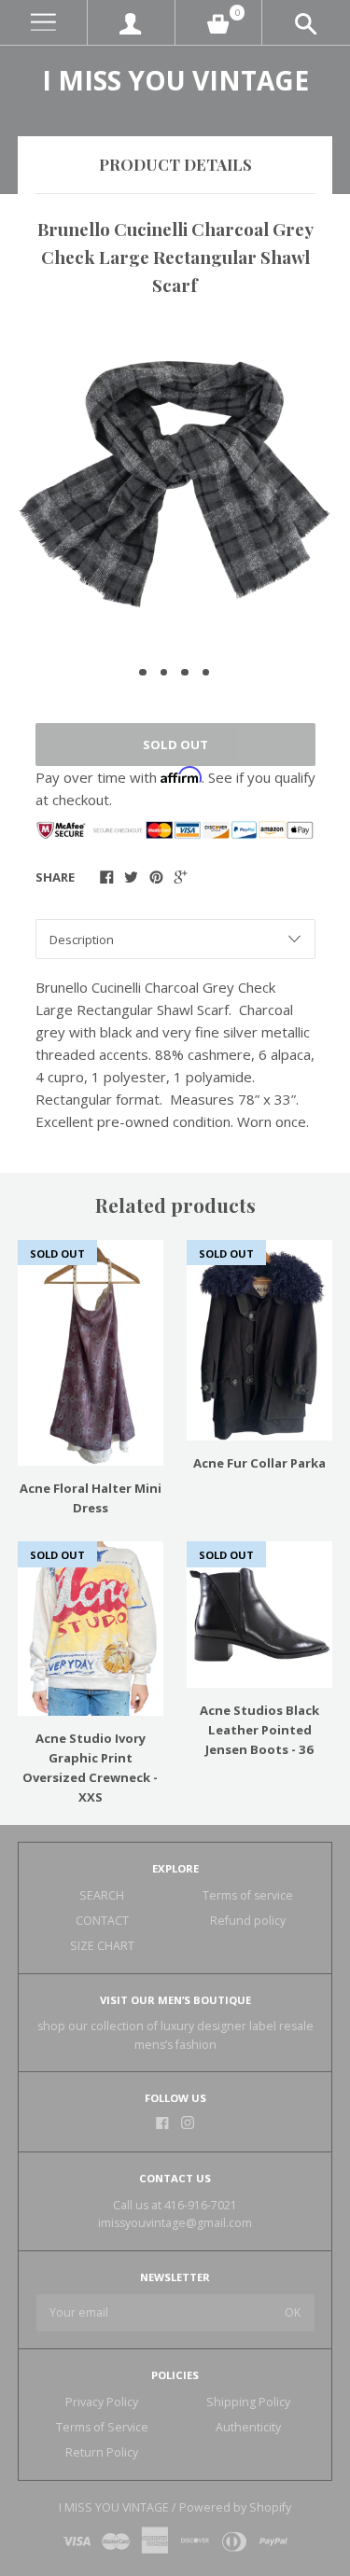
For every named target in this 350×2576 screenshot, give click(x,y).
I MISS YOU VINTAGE (175, 80)
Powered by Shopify (235, 2507)
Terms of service (248, 1895)
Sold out (175, 745)
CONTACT (102, 1921)
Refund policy (248, 1921)
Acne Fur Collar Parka (259, 1463)
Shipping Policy (248, 2402)
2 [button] (164, 673)
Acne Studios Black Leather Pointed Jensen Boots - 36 (259, 1730)
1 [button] (143, 673)
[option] (175, 484)
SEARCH (102, 1895)
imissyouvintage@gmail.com (175, 2223)
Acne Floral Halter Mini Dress (91, 1498)
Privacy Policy (102, 2402)
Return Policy (102, 2452)
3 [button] (185, 673)
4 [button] (206, 673)
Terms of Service (102, 2427)
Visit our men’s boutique (175, 2000)
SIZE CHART (102, 1946)
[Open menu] (43, 23)
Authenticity (248, 2427)
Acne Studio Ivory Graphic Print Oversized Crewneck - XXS (90, 1768)
